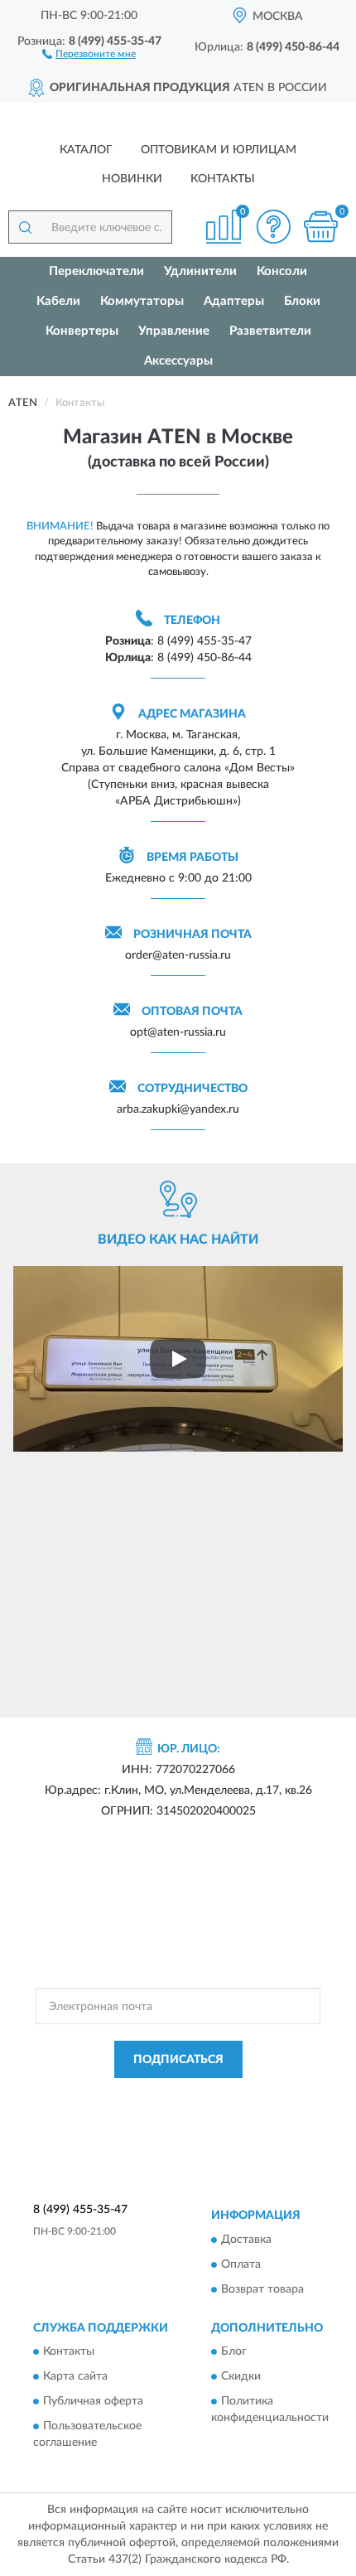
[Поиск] (25, 227)
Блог (234, 2352)
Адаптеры (234, 301)
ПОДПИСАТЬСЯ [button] (178, 2060)
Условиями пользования (168, 2111)
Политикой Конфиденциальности (259, 2097)
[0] (320, 227)
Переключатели (96, 271)
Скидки (241, 2377)
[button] (89, 53)
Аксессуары (178, 361)
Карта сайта (75, 2377)
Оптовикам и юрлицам (219, 150)
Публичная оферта (93, 2402)
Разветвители (270, 331)
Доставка (246, 2240)
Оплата (241, 2264)
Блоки (302, 301)
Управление (174, 331)
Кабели (58, 301)
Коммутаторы (142, 301)
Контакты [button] (223, 179)
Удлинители (200, 271)
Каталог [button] (86, 150)
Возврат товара (262, 2289)
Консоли (282, 271)
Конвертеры (82, 331)
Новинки (132, 179)
